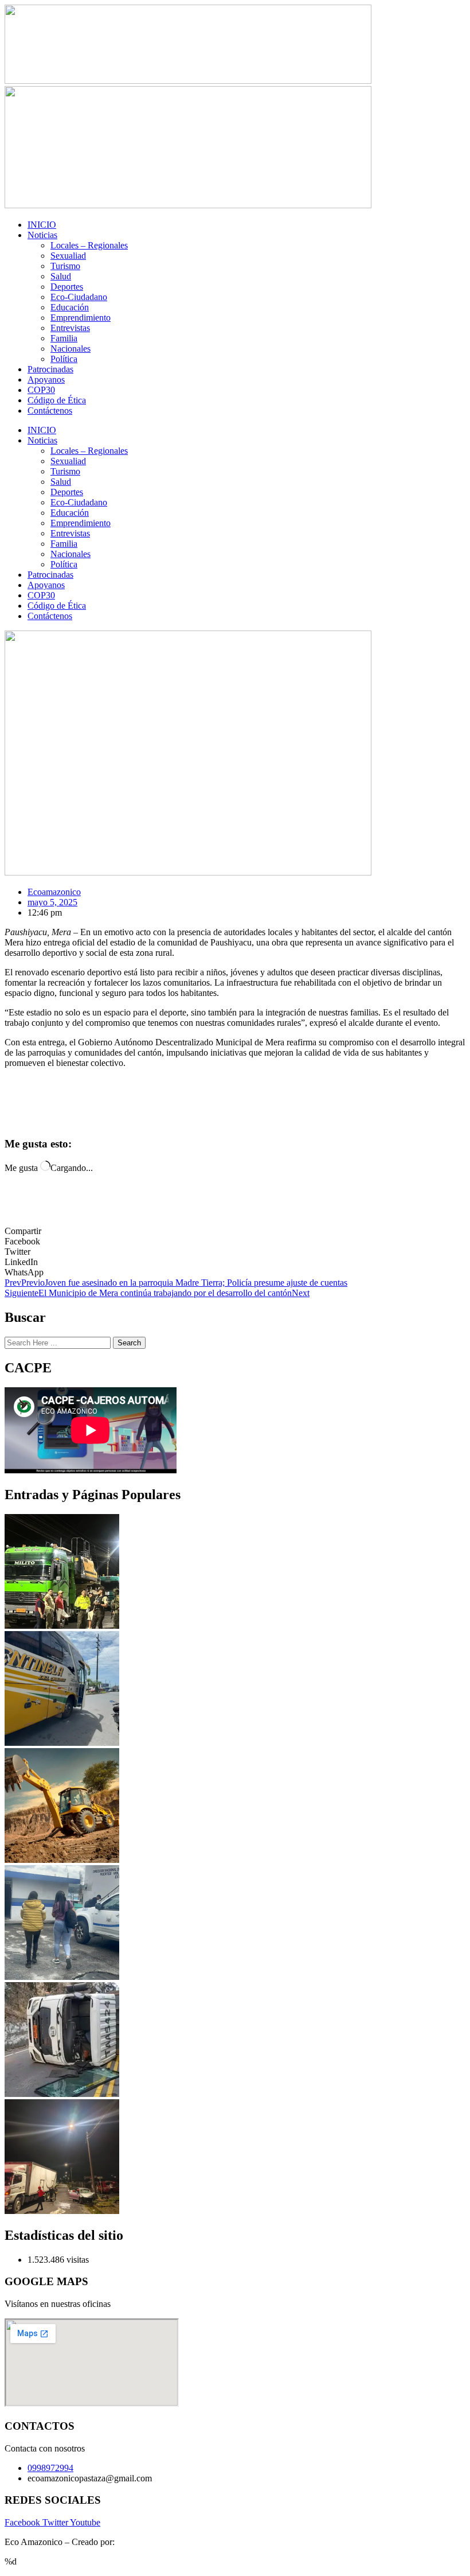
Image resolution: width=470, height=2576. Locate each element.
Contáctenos (50, 410)
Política (64, 359)
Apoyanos (46, 380)
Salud (61, 276)
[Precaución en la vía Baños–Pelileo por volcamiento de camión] (62, 2094)
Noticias (42, 235)
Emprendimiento (81, 318)
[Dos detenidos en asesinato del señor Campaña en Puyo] (62, 1977)
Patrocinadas (50, 369)
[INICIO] (62, 1626)
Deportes (67, 287)
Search (129, 1343)
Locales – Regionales (89, 245)
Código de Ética (57, 400)
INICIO (42, 225)
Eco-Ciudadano (79, 297)
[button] (235, 1242)
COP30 (41, 390)
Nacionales (70, 349)
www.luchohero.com (155, 2542)
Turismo (65, 266)
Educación (70, 307)
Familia (64, 338)
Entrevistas (70, 328)
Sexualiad (68, 256)
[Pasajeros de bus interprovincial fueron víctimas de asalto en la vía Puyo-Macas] (62, 1743)
